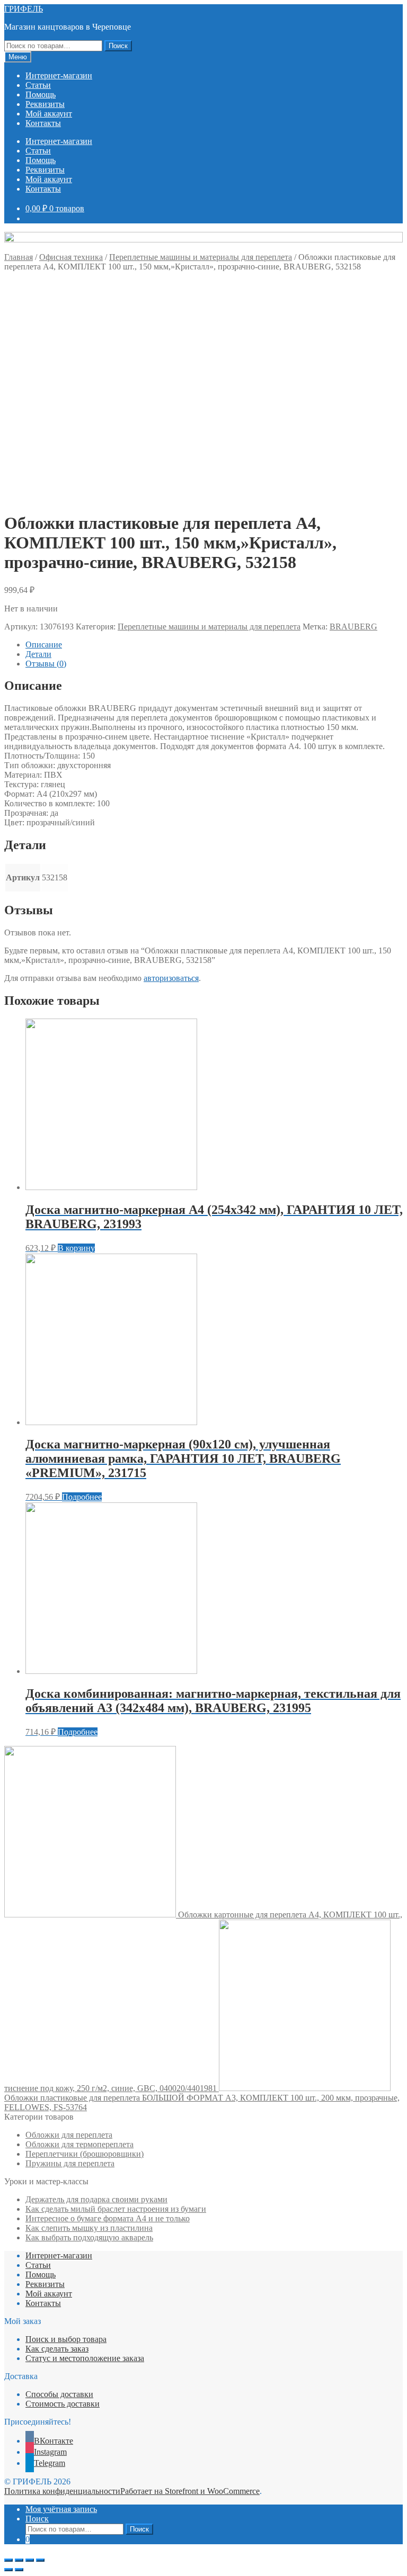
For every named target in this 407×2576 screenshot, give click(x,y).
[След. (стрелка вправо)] (19, 2570)
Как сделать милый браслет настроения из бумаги (116, 2209)
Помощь (41, 94)
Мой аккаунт (49, 114)
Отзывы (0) (46, 664)
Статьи (38, 85)
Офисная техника (71, 257)
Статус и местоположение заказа (85, 2358)
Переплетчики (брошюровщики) (85, 2154)
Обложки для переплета (69, 2135)
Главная (19, 257)
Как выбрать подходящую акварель (89, 2237)
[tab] (214, 645)
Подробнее (82, 1497)
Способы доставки (59, 2394)
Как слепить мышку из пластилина (89, 2228)
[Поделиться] (19, 2560)
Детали (38, 654)
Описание (44, 645)
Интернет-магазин (59, 75)
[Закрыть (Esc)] (8, 2560)
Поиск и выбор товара (66, 2339)
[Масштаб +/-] (40, 2560)
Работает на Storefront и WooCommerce (190, 2491)
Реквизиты (45, 104)
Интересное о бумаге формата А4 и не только (108, 2218)
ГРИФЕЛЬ (24, 9)
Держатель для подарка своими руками (96, 2199)
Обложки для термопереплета (79, 2144)
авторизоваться (171, 978)
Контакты (43, 123)
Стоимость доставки (63, 2404)
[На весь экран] (30, 2560)
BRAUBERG (353, 627)
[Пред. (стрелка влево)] (8, 2570)
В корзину (76, 1248)
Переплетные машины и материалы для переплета (201, 257)
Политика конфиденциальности (62, 2491)
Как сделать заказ (57, 2349)
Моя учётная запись (61, 2509)
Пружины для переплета (70, 2163)
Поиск (118, 46)
